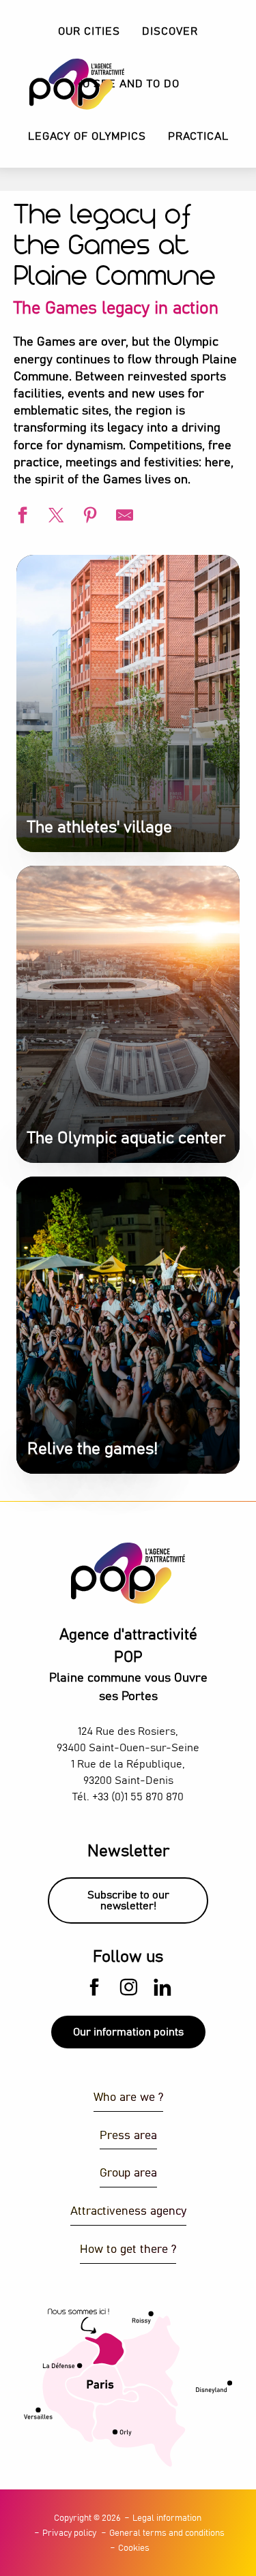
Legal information (167, 2518)
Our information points (128, 2032)
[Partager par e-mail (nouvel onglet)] (123, 517)
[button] (170, 32)
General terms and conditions (167, 2533)
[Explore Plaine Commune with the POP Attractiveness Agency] (60, 84)
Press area (128, 2136)
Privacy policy (69, 2533)
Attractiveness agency (128, 2212)
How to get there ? (128, 2250)
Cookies (134, 2548)
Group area (128, 2173)
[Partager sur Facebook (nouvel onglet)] (20, 517)
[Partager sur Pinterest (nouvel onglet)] (89, 517)
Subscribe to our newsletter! (128, 1900)
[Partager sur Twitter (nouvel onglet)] (55, 517)
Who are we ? (128, 2098)
